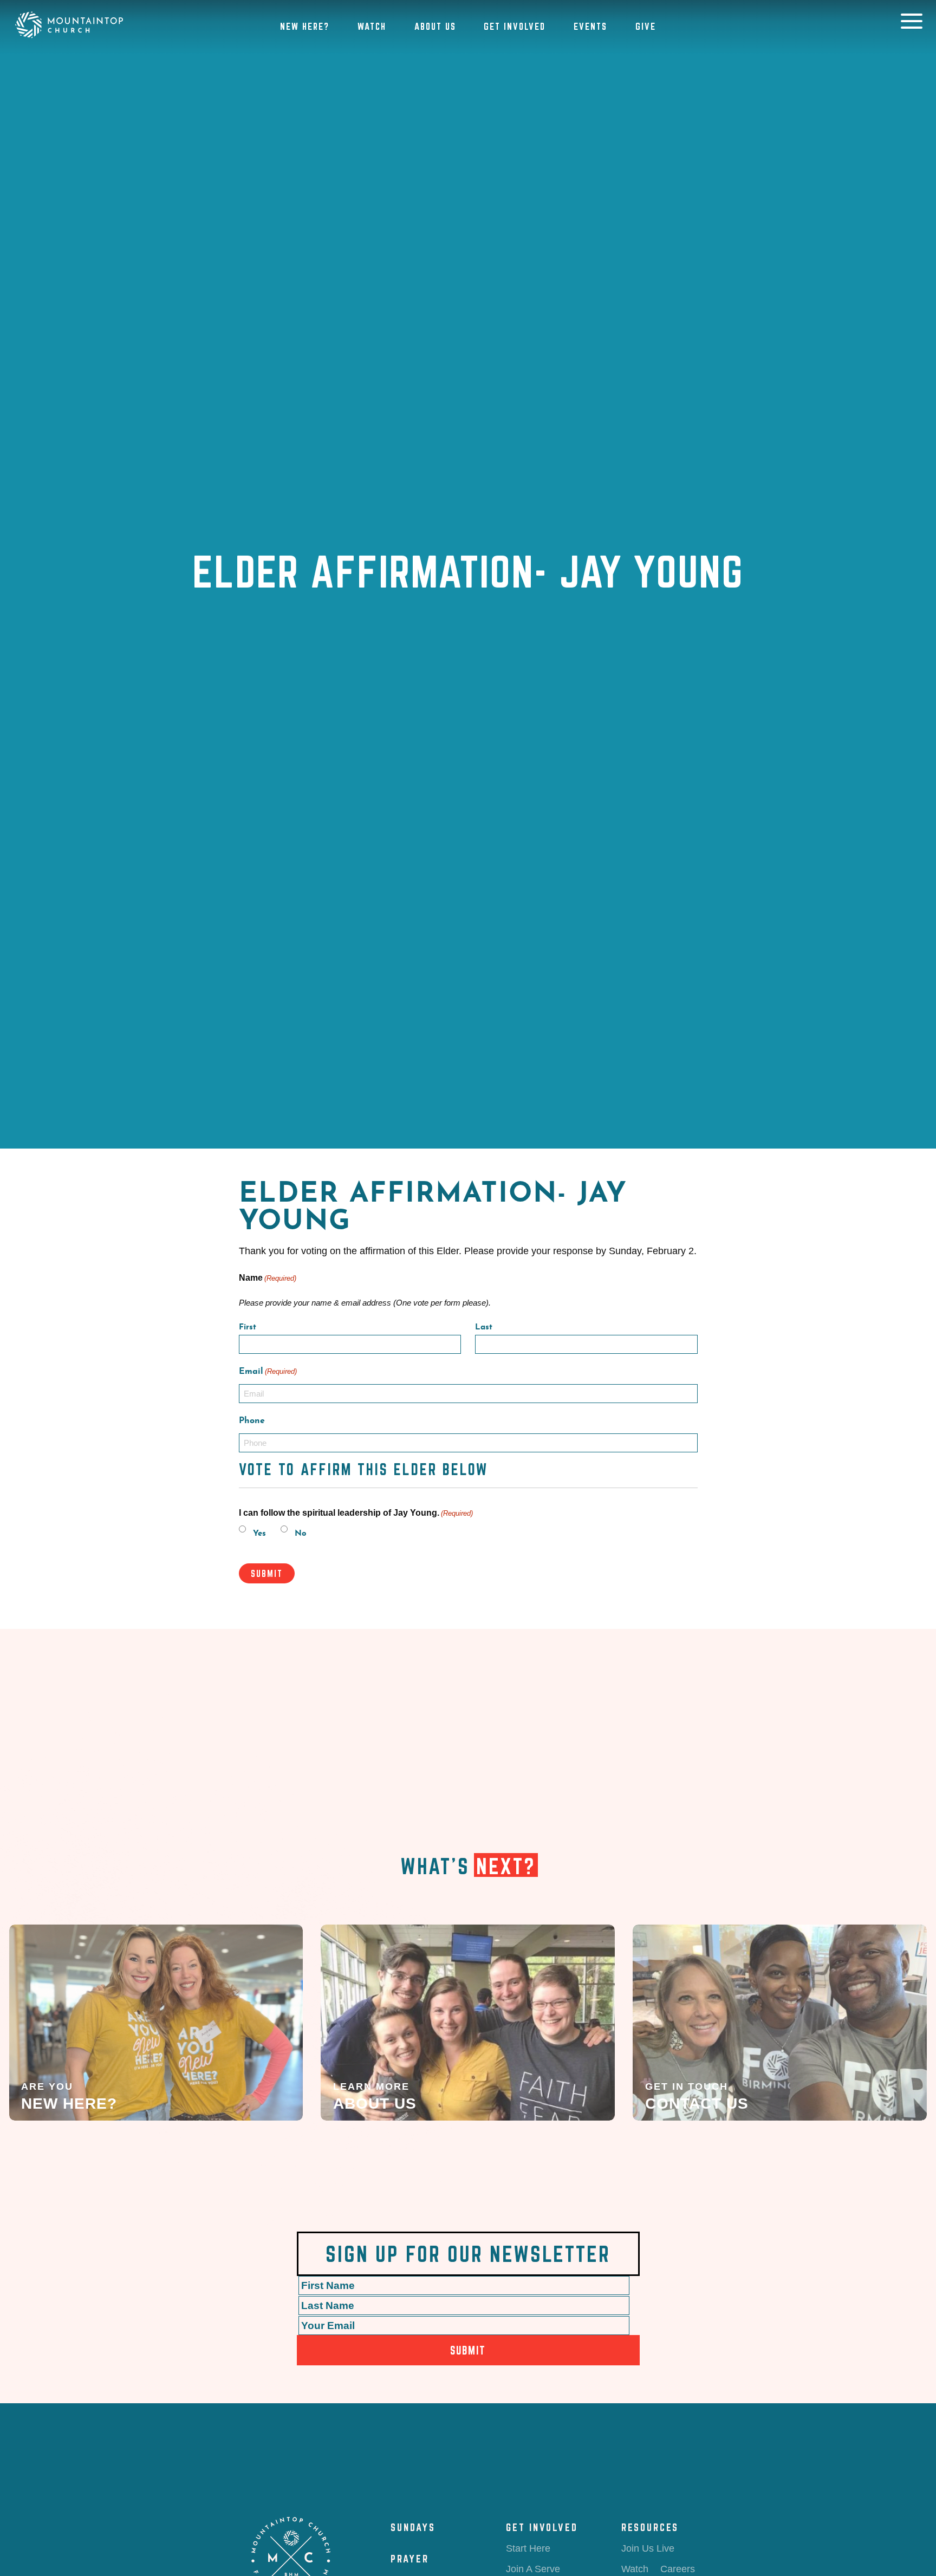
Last (484, 1328)
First (248, 1328)
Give (646, 26)
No (301, 1534)
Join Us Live (648, 2548)
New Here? (305, 26)
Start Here (528, 2548)
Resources (650, 2527)
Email (268, 1372)
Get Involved (515, 26)
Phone (252, 1421)
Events (590, 26)
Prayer (410, 2559)
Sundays (413, 2527)
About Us (435, 26)
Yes (259, 1534)
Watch (372, 26)
